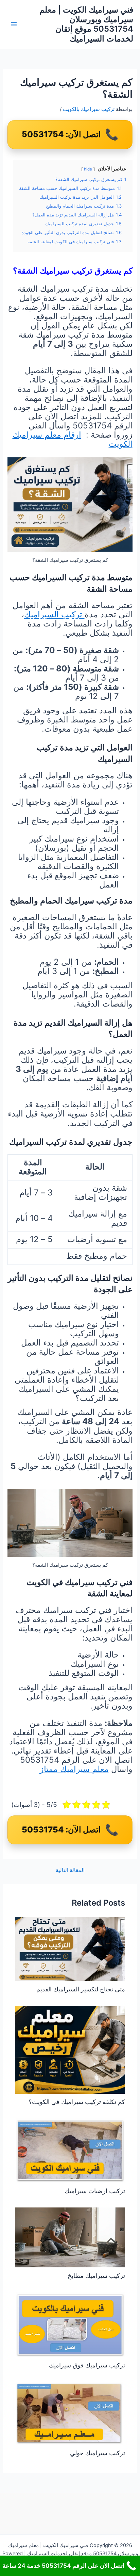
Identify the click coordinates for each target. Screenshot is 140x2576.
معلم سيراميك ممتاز (74, 1769)
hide (88, 169)
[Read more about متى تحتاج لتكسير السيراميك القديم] (70, 1949)
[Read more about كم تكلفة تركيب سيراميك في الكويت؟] (70, 2049)
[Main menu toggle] (14, 25)
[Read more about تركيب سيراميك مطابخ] (70, 2237)
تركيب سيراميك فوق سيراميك (87, 2365)
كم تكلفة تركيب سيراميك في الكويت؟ (77, 2102)
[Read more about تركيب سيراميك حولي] (70, 2413)
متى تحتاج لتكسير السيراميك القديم (81, 1989)
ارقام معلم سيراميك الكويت (73, 439)
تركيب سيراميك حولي (98, 2453)
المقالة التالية (70, 1870)
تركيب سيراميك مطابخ (96, 2276)
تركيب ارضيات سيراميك (95, 2191)
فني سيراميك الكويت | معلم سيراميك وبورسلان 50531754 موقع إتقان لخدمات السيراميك (86, 24)
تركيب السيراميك (54, 614)
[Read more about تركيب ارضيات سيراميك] (70, 2150)
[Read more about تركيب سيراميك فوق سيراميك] (70, 2324)
